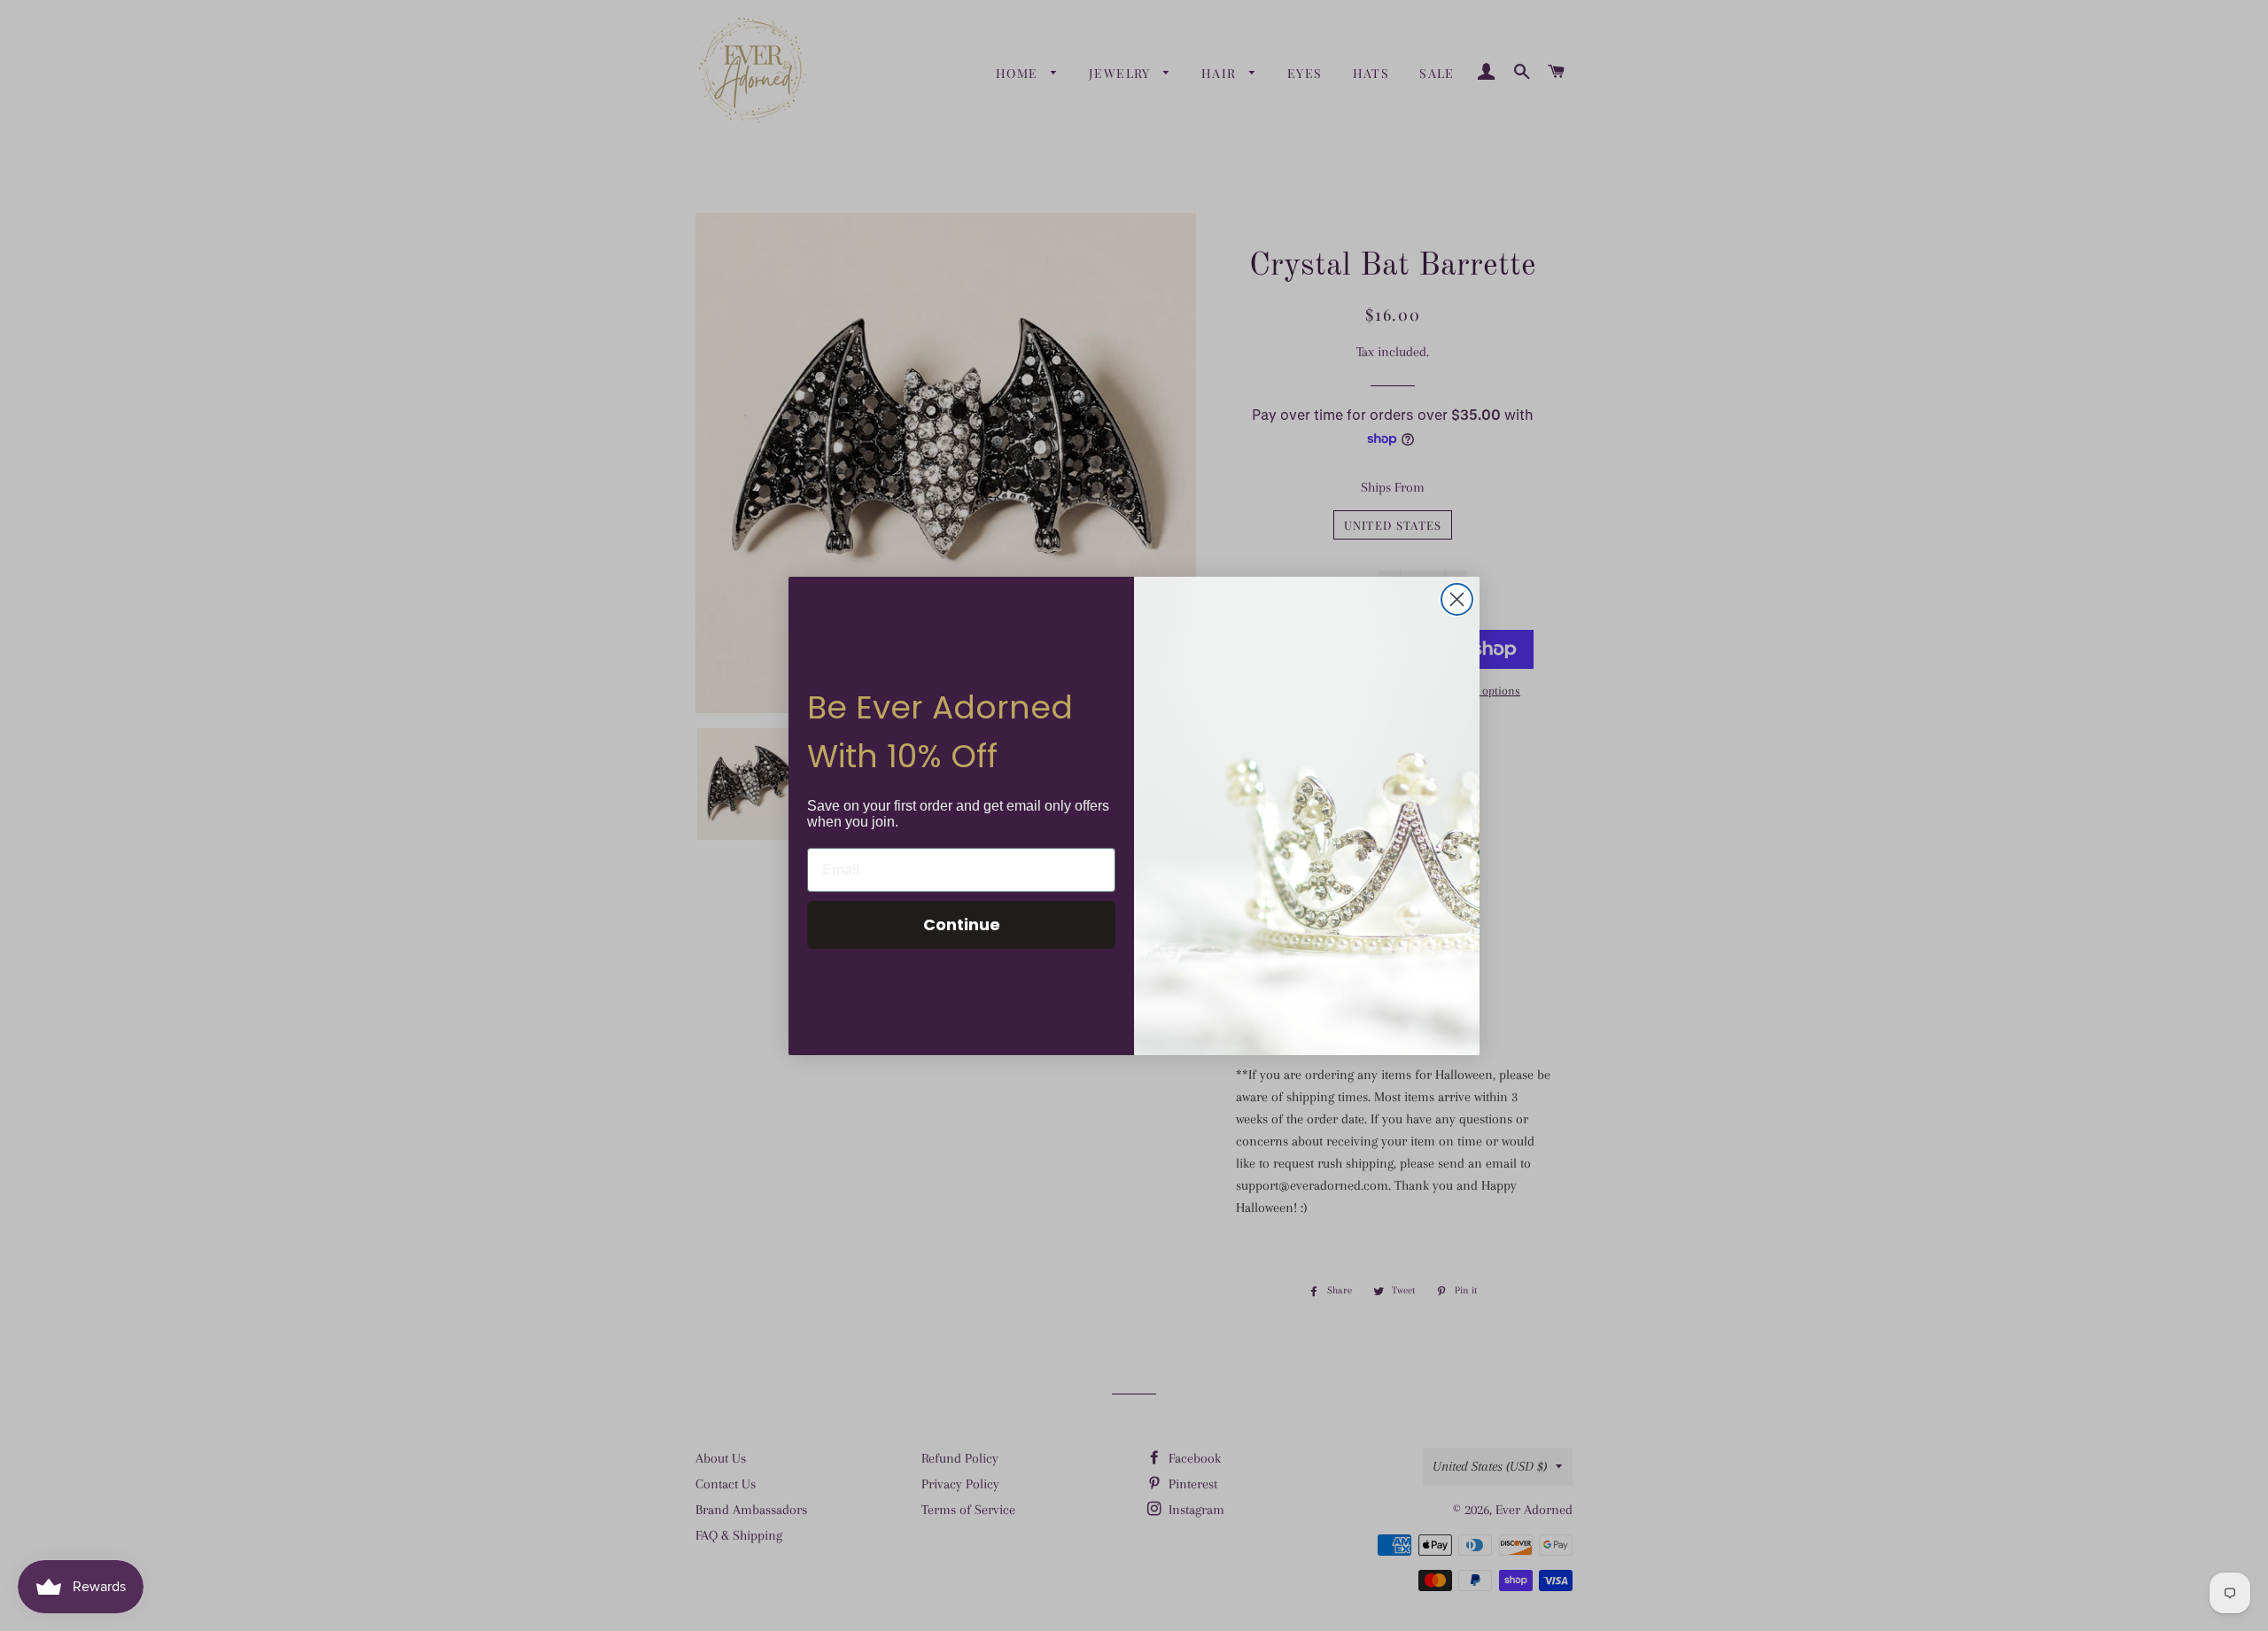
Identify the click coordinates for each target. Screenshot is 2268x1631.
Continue (962, 924)
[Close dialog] (1457, 599)
